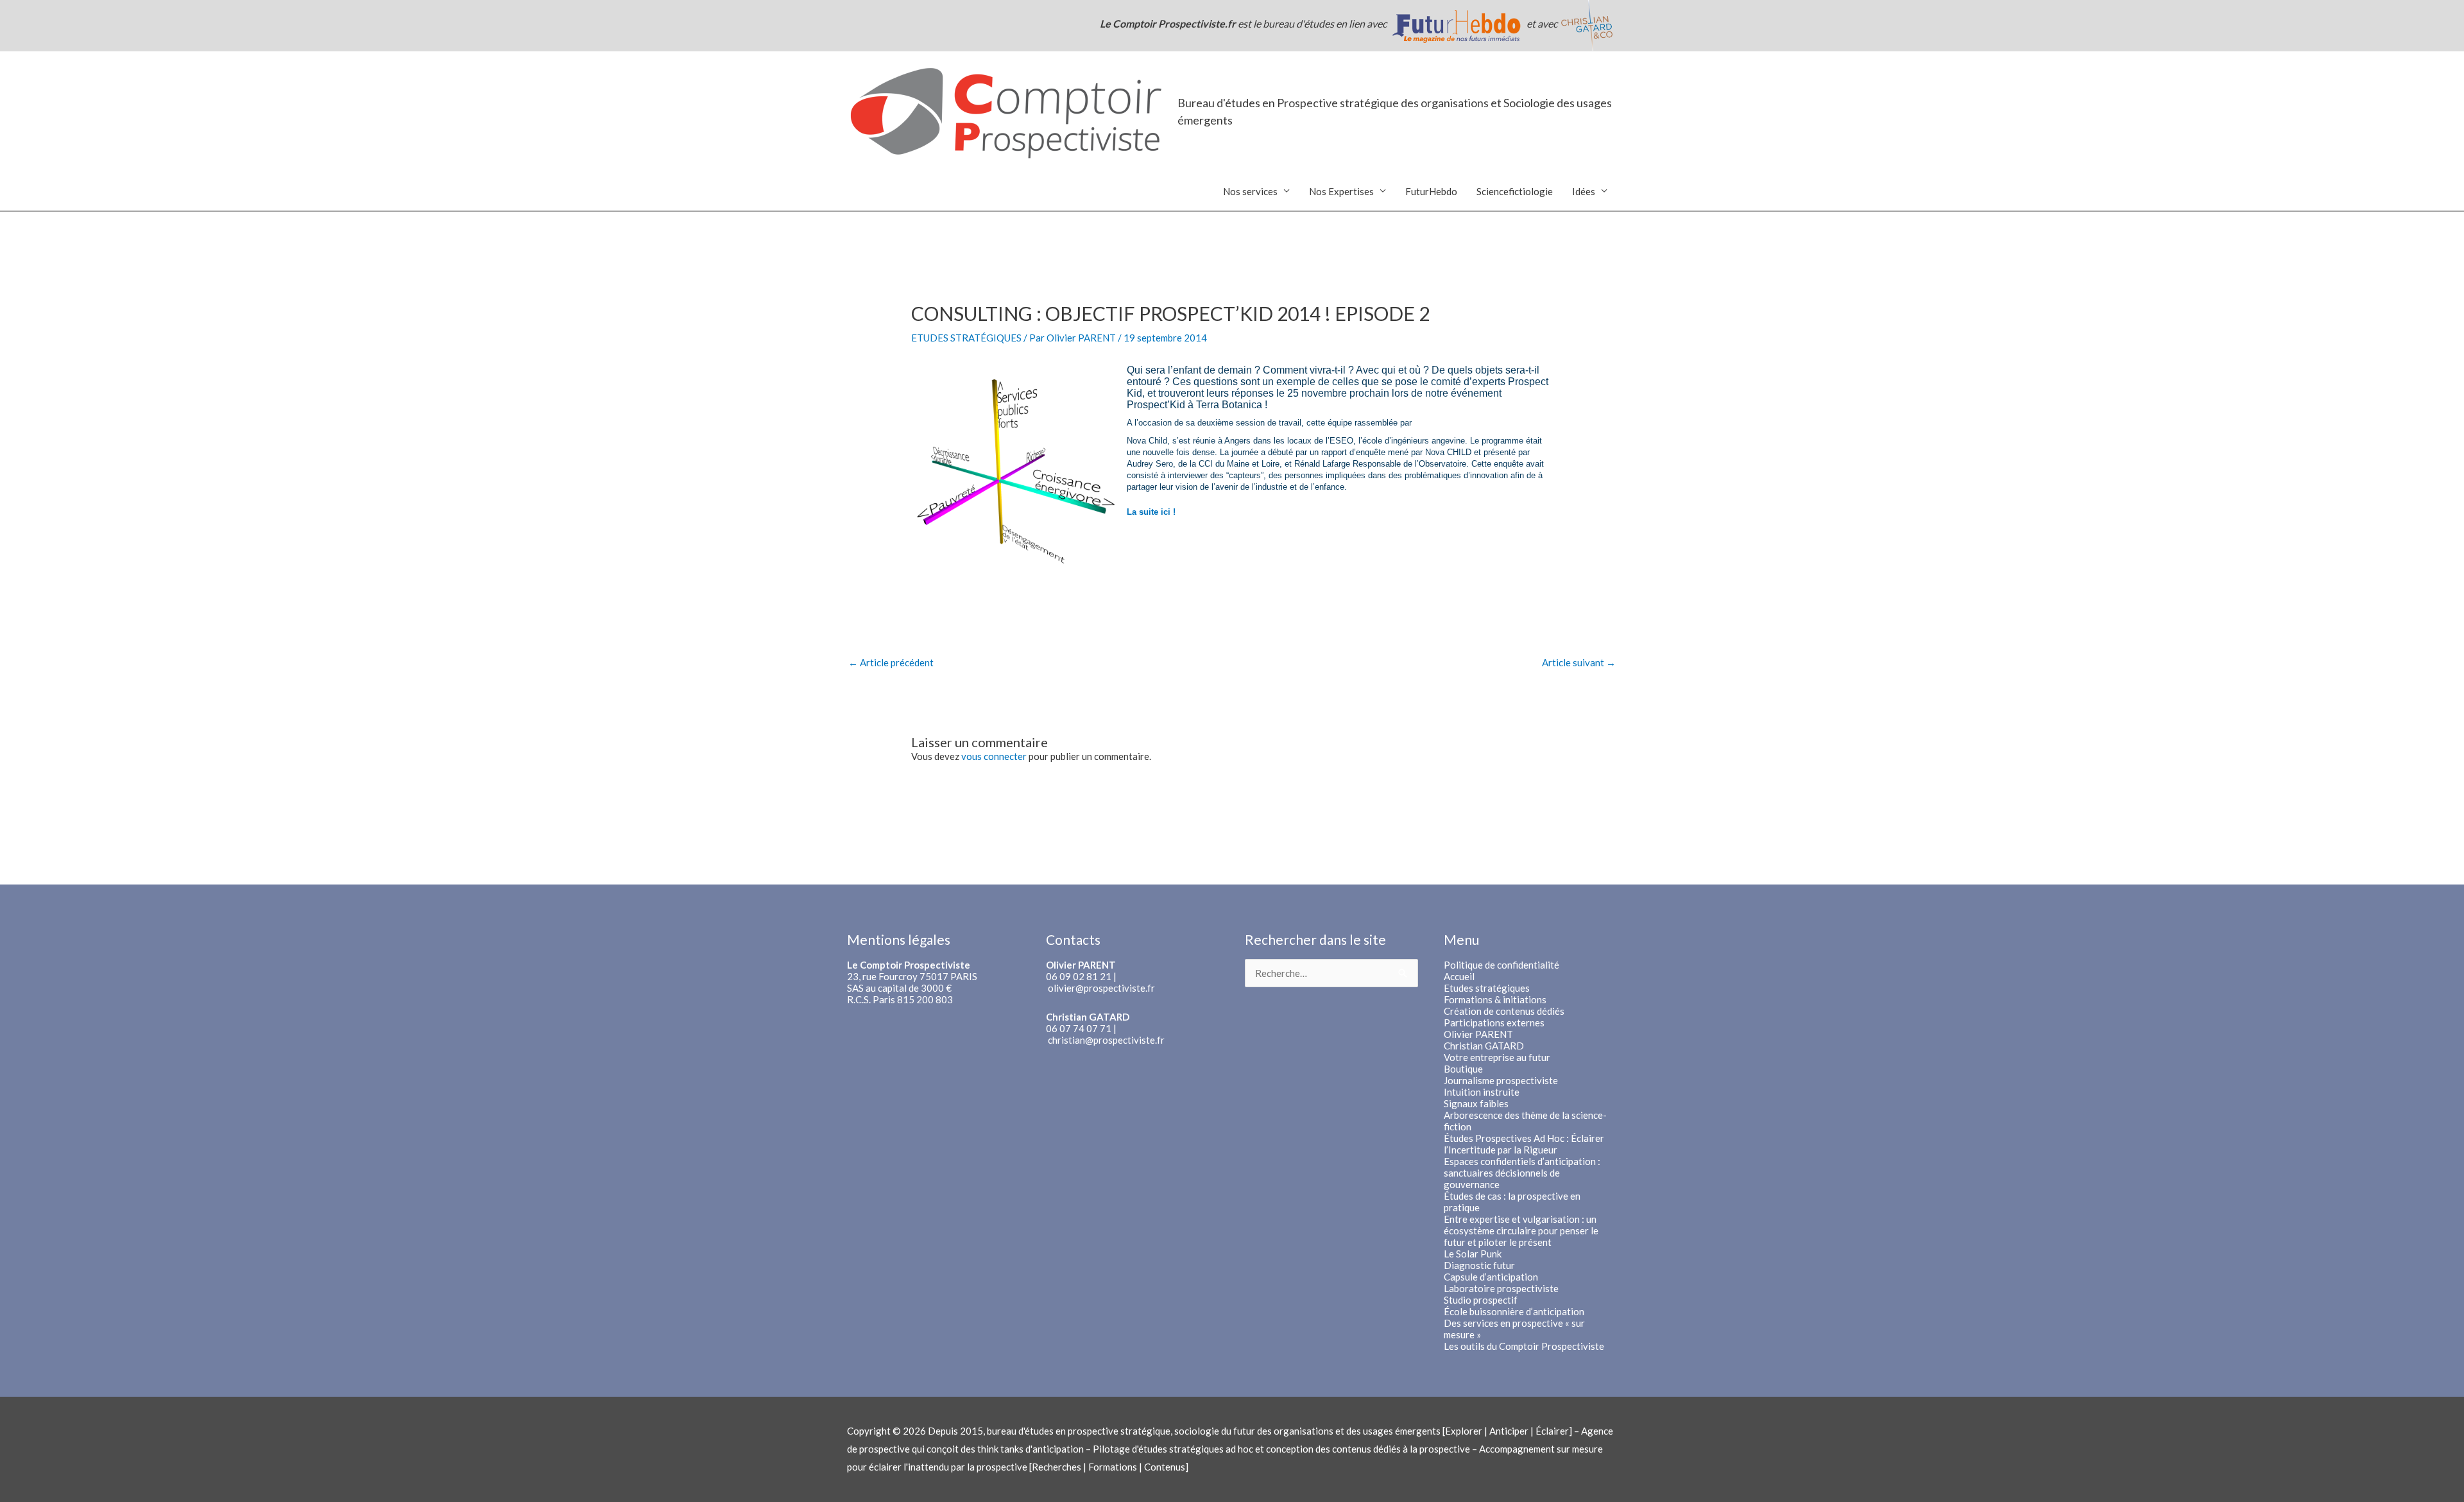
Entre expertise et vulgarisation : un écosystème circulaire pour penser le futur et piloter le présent (1521, 1230)
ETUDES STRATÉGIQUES (966, 338)
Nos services (1250, 191)
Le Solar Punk (1473, 1254)
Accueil (1459, 976)
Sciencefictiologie (1515, 191)
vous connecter (994, 756)
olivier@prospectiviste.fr (1101, 988)
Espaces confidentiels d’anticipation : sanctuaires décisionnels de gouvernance (1522, 1173)
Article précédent (891, 662)
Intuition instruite (1482, 1092)
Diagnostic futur (1479, 1265)
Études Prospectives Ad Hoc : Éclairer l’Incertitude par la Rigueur (1524, 1144)
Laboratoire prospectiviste (1501, 1288)
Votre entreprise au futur (1497, 1057)
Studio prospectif (1481, 1300)
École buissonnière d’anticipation (1514, 1311)
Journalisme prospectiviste (1501, 1080)
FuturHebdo (1431, 191)
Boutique (1463, 1069)
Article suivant (1579, 662)
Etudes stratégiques (1487, 988)
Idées (1584, 191)
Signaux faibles (1476, 1103)
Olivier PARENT (1478, 1034)
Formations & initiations (1495, 999)
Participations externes (1494, 1023)
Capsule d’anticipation (1491, 1277)
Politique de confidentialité (1502, 965)
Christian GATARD (1484, 1046)
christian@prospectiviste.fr (1106, 1040)
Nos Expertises (1341, 191)
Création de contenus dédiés (1504, 1011)
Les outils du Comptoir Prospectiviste (1524, 1346)
